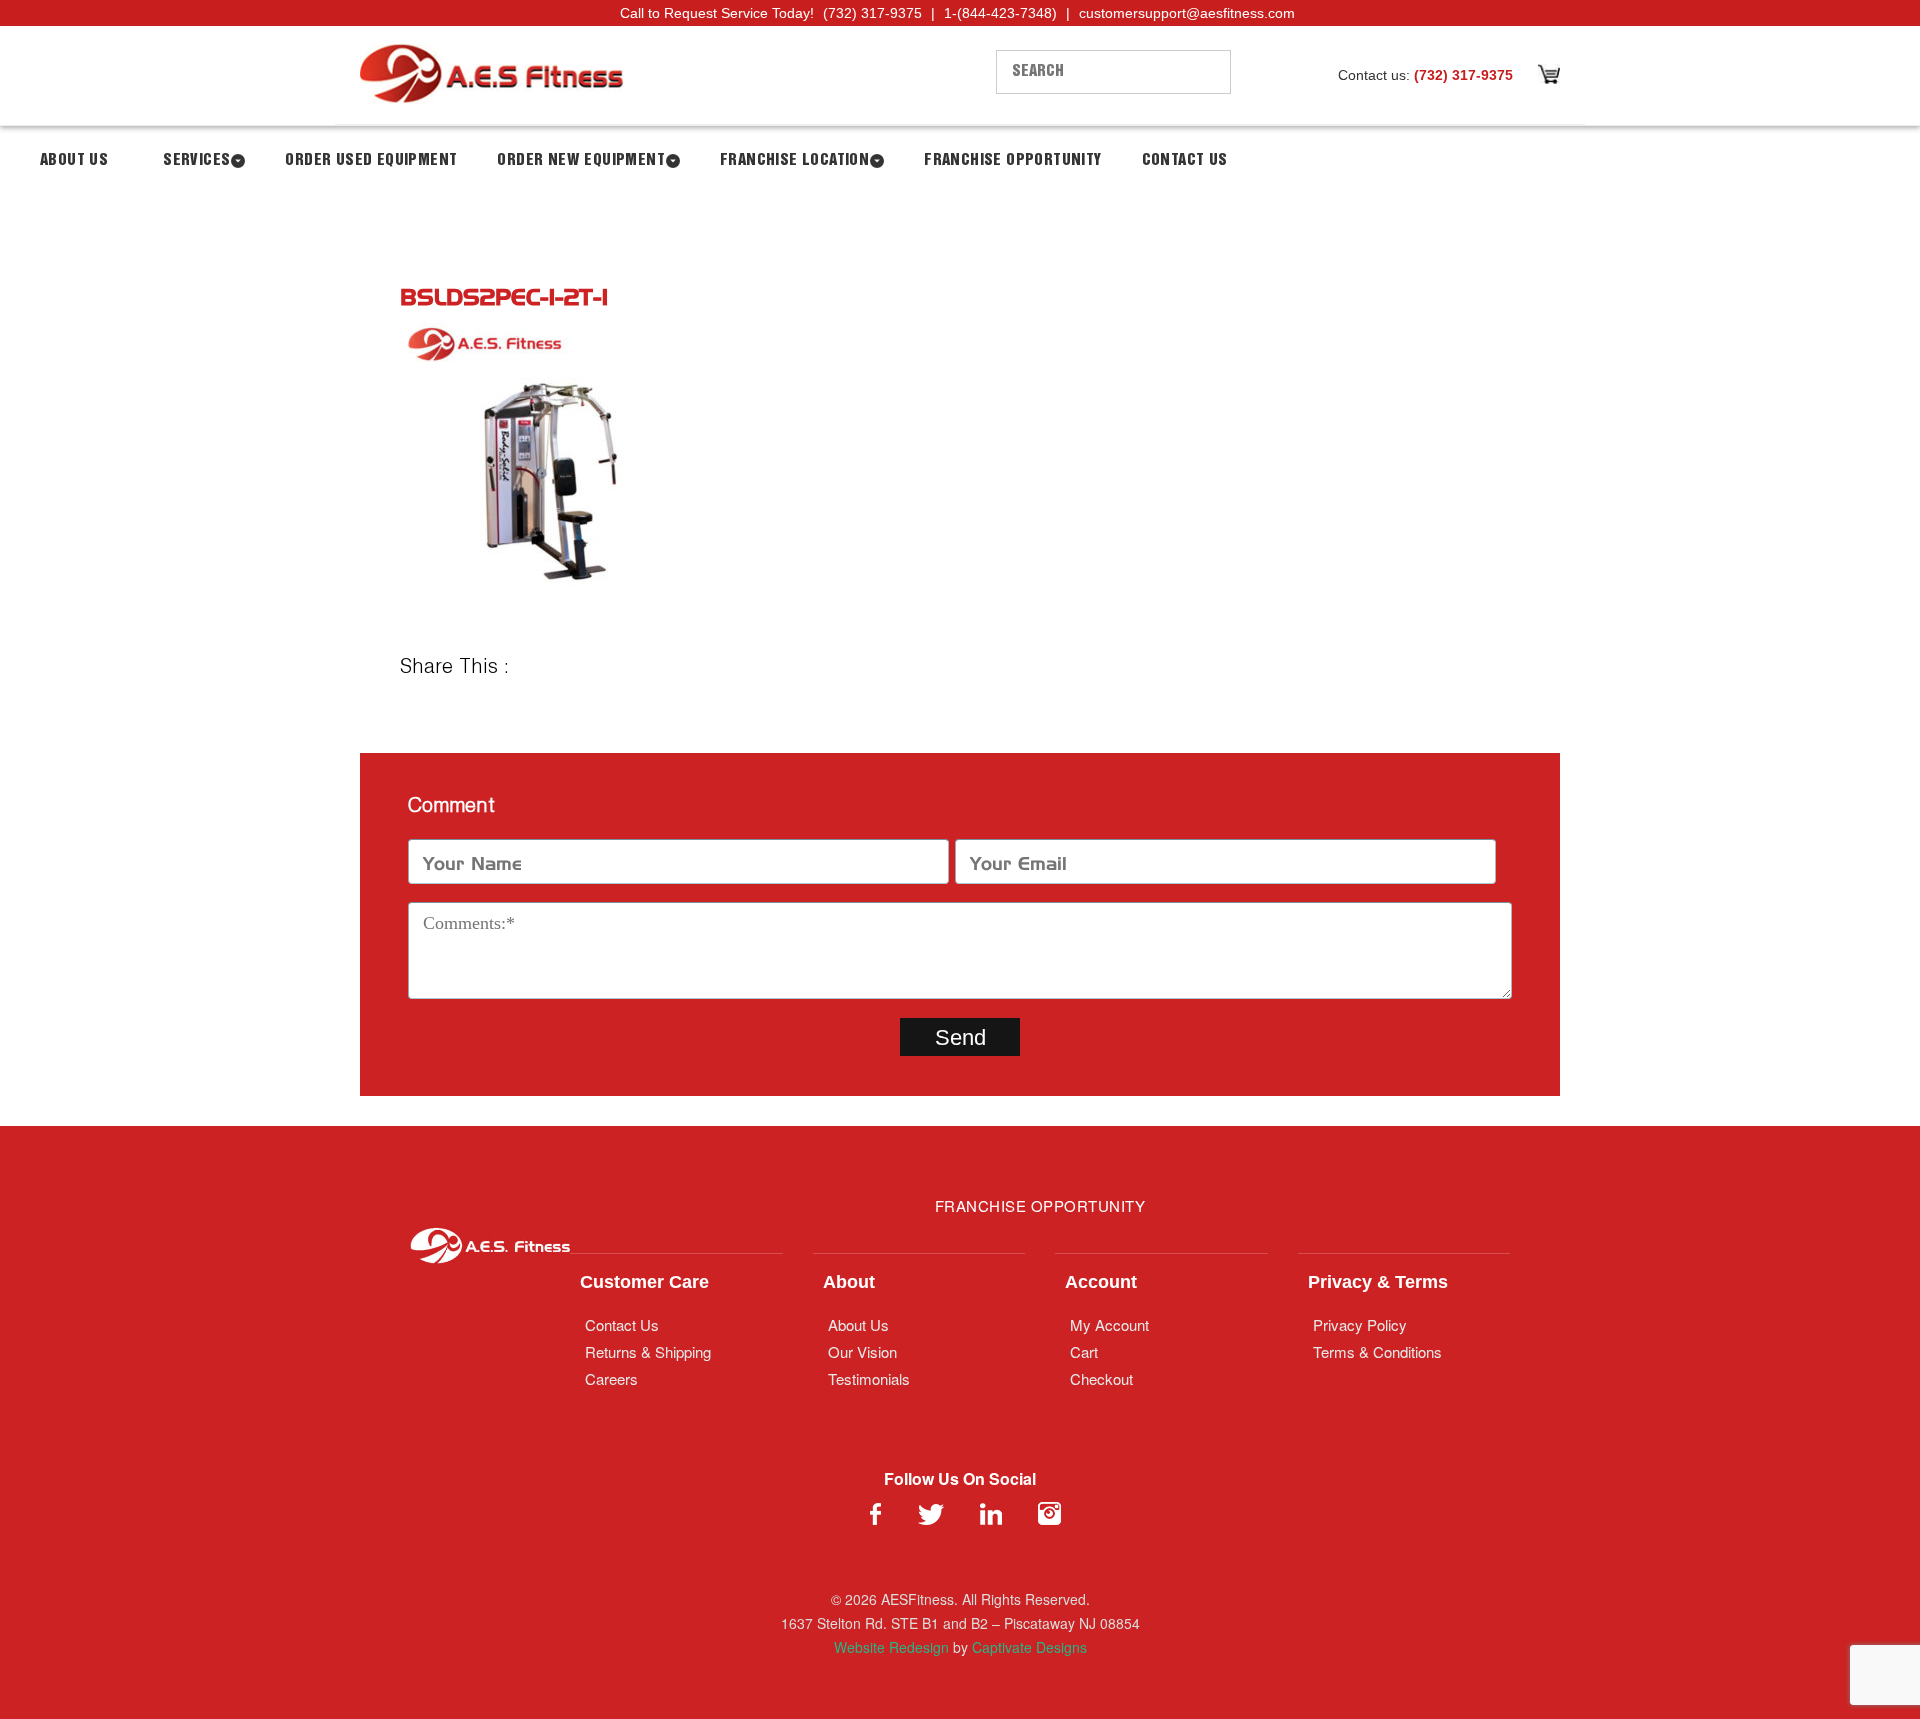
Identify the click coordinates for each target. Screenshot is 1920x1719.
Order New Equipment (581, 160)
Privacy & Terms (1378, 1282)
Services (196, 160)
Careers (611, 1378)
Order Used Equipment (371, 160)
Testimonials (869, 1378)
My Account (1109, 1324)
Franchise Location (794, 160)
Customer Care (644, 1282)
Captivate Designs (1029, 1647)
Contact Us (1185, 160)
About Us (74, 160)
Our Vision (862, 1351)
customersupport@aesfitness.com (1187, 13)
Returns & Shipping (648, 1351)
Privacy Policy (1360, 1324)
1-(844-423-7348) (1000, 13)
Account (1101, 1282)
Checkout (1101, 1378)
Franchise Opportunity (1012, 160)
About (849, 1282)
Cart (1084, 1351)
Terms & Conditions (1377, 1351)
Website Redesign (891, 1647)
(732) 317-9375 (872, 13)
